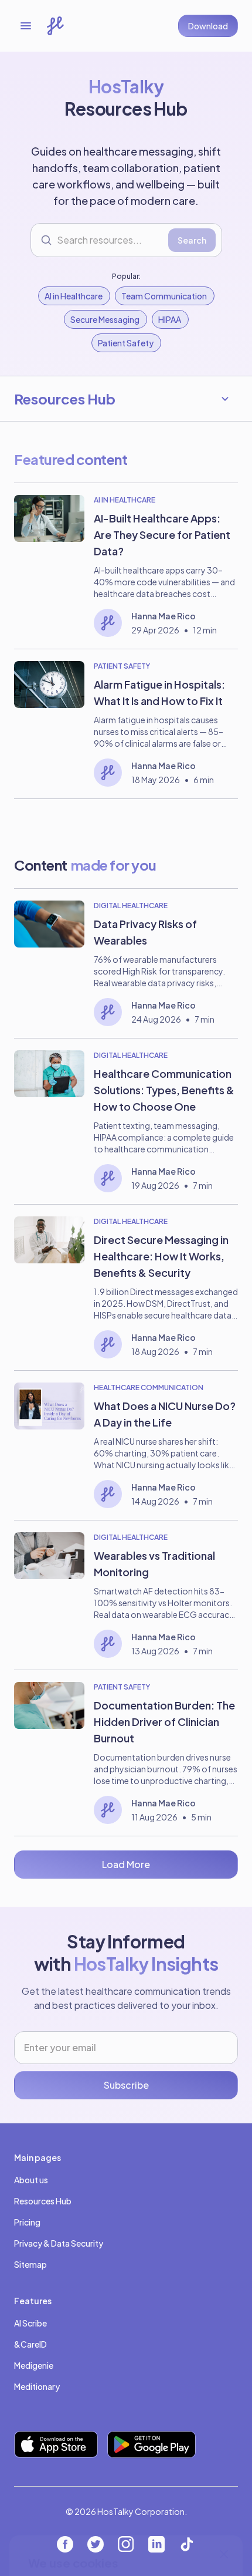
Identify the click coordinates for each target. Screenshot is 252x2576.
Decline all (126, 2548)
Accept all (126, 2510)
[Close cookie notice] (224, 2370)
